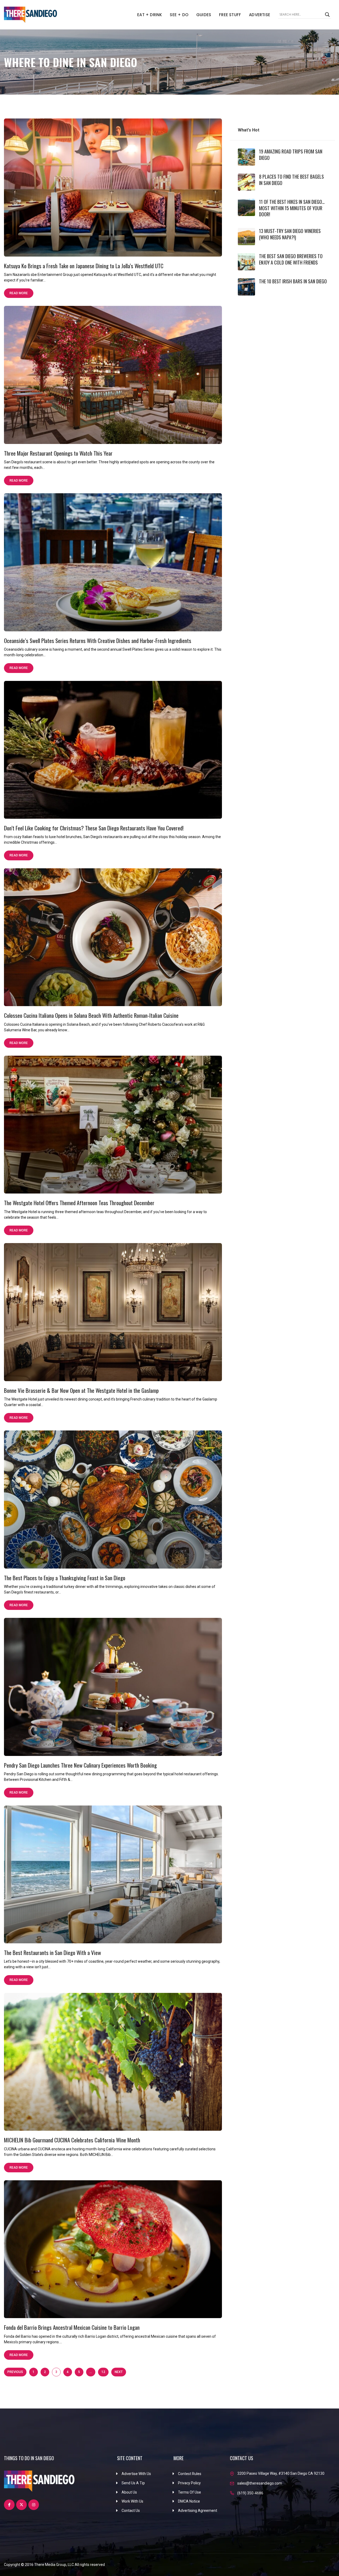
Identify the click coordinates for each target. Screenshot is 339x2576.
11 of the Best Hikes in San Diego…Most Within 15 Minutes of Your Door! (292, 208)
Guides (204, 15)
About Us (129, 2492)
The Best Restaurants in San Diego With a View (52, 1952)
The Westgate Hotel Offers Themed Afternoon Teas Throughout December (79, 1203)
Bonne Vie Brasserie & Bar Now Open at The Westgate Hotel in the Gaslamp (81, 1390)
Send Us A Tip (133, 2483)
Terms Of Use (189, 2492)
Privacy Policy (189, 2483)
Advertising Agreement (198, 2511)
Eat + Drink (150, 15)
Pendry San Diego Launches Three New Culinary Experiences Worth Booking (80, 1765)
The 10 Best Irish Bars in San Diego (293, 281)
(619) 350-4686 (250, 2493)
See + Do (179, 15)
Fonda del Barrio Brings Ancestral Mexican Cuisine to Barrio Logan (72, 2327)
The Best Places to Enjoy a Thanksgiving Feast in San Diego (65, 1578)
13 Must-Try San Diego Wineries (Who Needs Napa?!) (290, 234)
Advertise (260, 15)
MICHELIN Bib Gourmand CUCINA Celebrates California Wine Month (72, 2140)
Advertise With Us (136, 2474)
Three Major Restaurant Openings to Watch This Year (58, 453)
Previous (15, 2372)
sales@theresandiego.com (260, 2483)
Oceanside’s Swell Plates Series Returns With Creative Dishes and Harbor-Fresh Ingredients (98, 640)
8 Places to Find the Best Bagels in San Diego (291, 180)
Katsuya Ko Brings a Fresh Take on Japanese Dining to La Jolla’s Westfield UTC (84, 266)
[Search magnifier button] (327, 15)
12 (103, 2372)
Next (119, 2372)
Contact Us (131, 2511)
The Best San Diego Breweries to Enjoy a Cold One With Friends (291, 259)
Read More (19, 293)
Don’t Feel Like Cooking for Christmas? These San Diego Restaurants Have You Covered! (94, 828)
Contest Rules (190, 2474)
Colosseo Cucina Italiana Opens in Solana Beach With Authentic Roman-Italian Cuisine (91, 1015)
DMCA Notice (189, 2501)
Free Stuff (230, 15)
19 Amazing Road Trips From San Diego (291, 154)
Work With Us (132, 2501)
